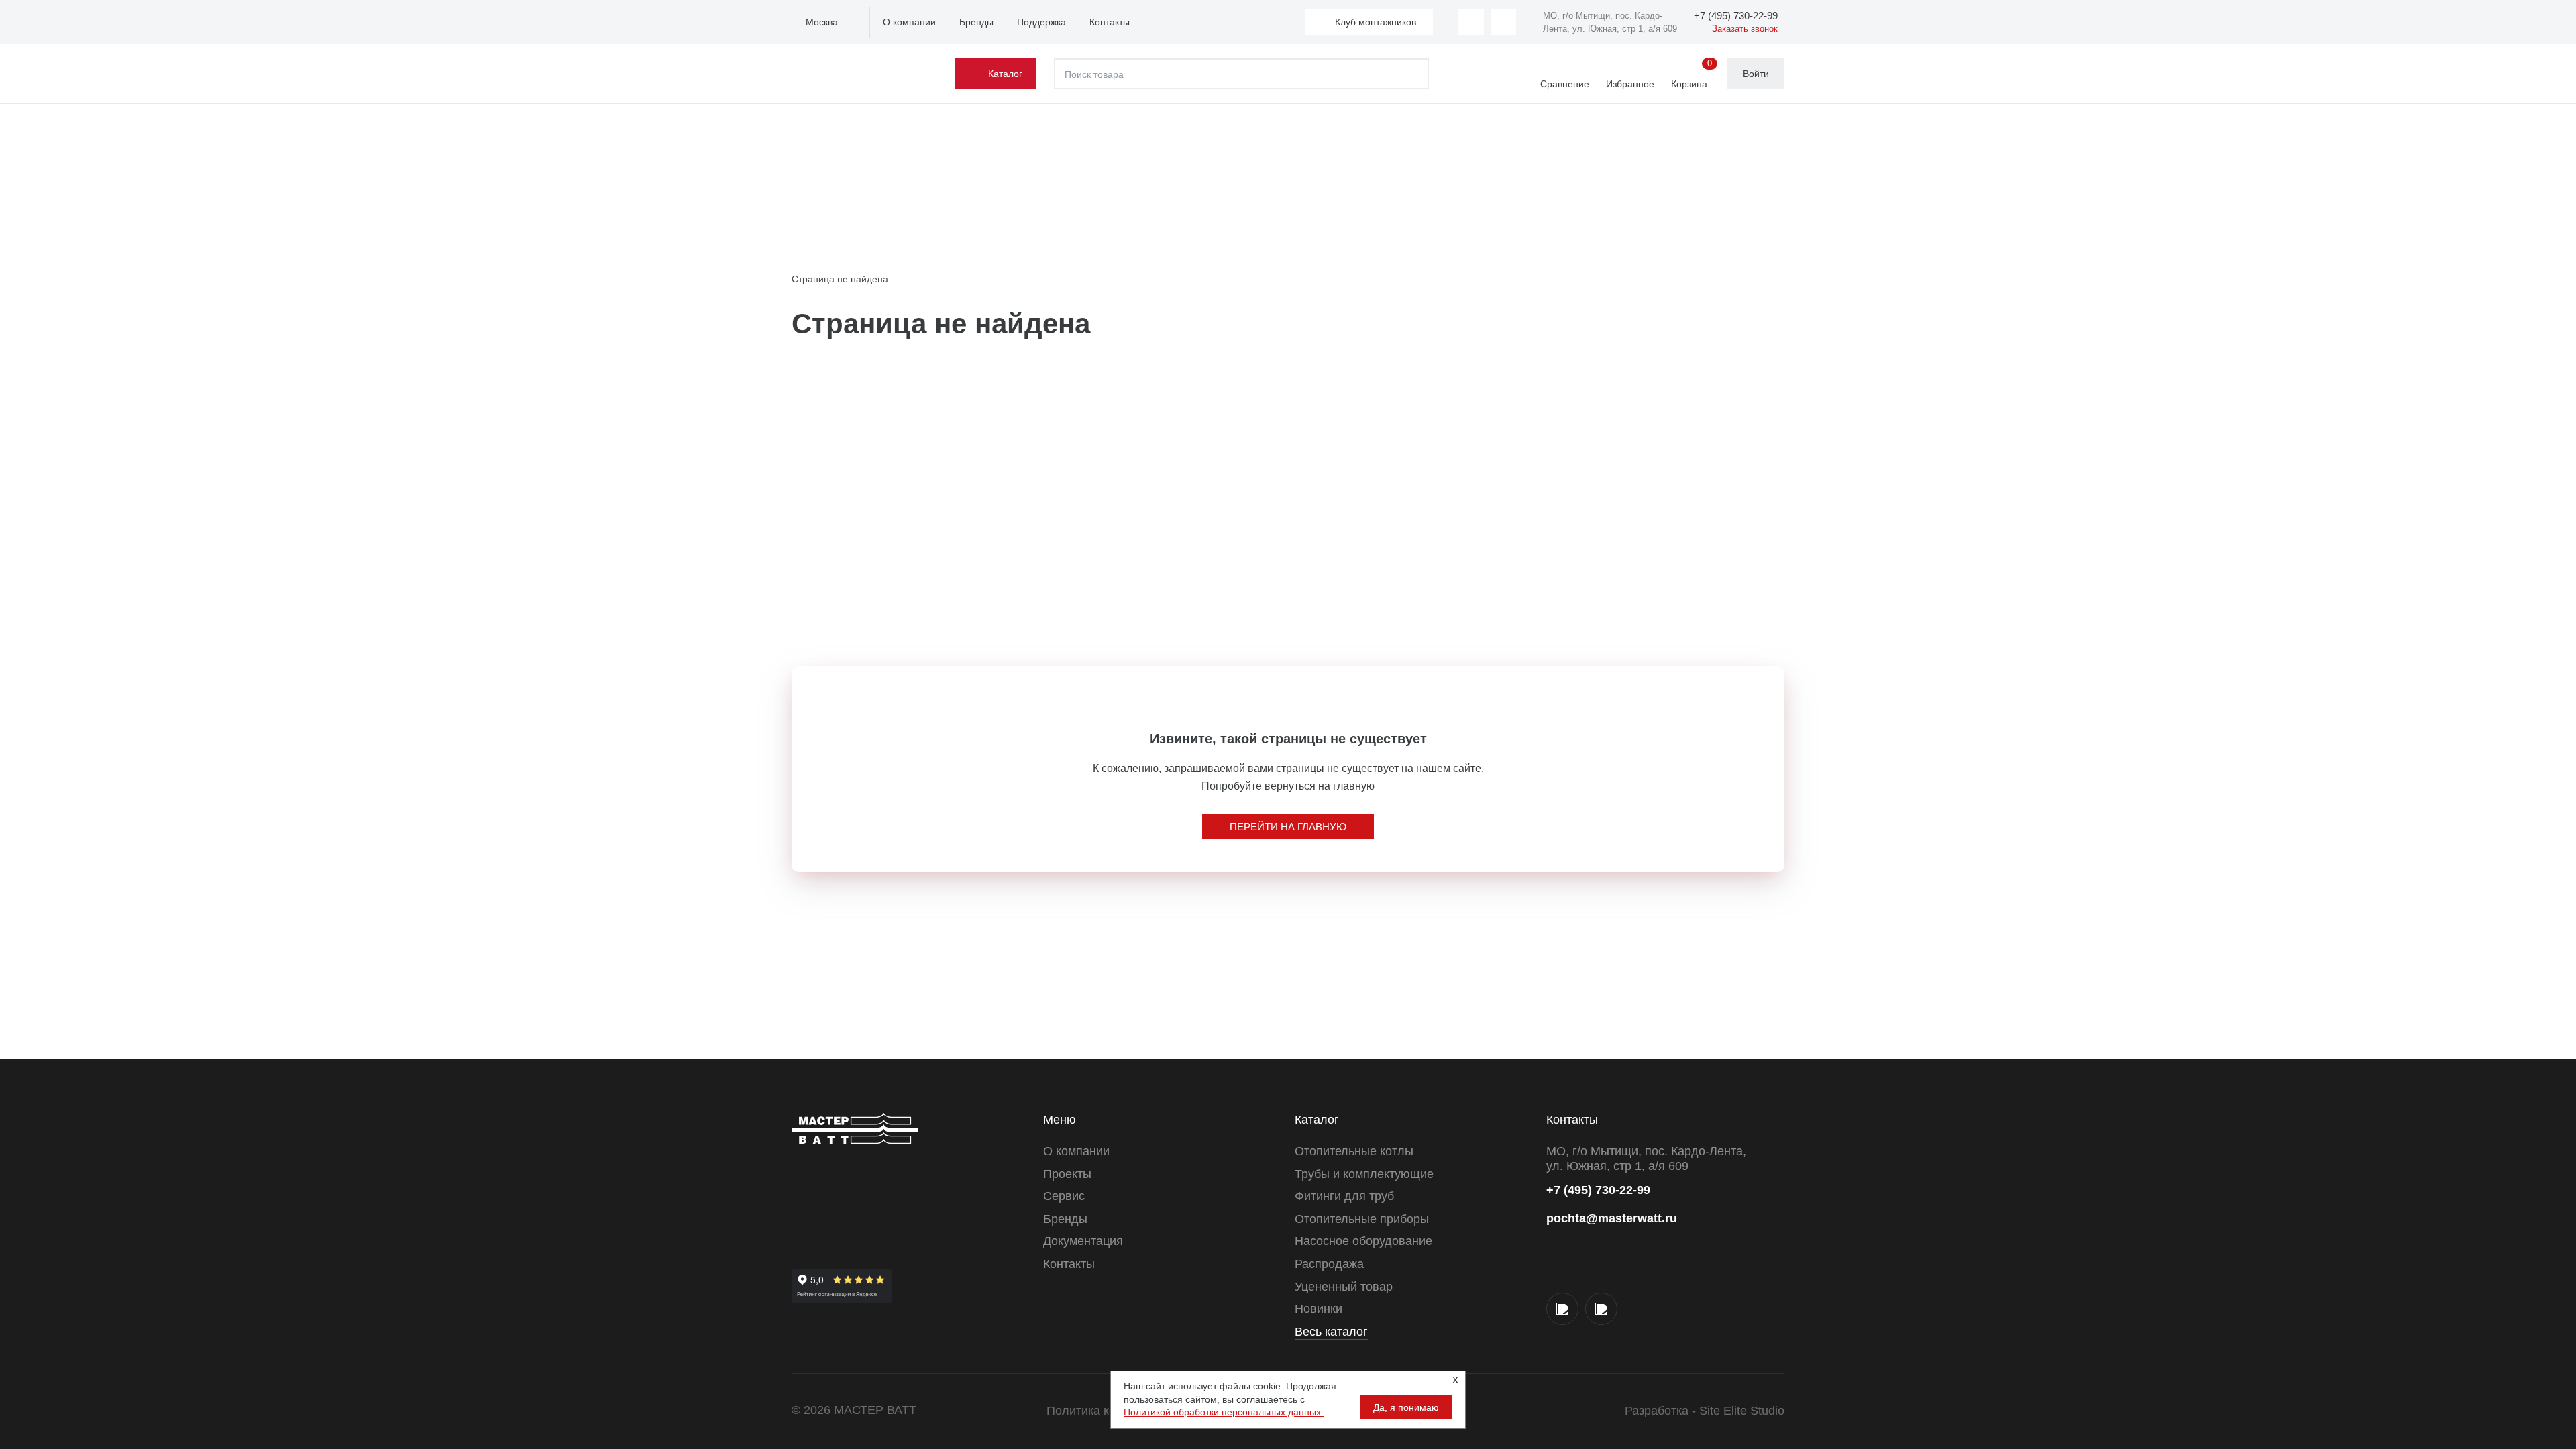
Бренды (976, 22)
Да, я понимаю (1406, 1407)
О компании (909, 22)
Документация (1083, 1241)
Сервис (1064, 1196)
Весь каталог (1331, 1332)
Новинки (1319, 1309)
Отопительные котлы (1354, 1151)
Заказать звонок (1745, 29)
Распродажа (1329, 1264)
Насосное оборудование (1363, 1241)
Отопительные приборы (1362, 1219)
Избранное (1630, 84)
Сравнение (1565, 84)
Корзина (1692, 74)
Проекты (1067, 1174)
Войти (1756, 74)
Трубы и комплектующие (1364, 1174)
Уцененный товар (1344, 1287)
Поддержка (1041, 22)
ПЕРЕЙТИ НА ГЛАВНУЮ (1288, 827)
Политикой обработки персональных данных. (1224, 1412)
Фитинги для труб (1344, 1196)
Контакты (1110, 22)
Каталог (1005, 74)
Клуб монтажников (1376, 22)
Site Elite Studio (1742, 1411)
